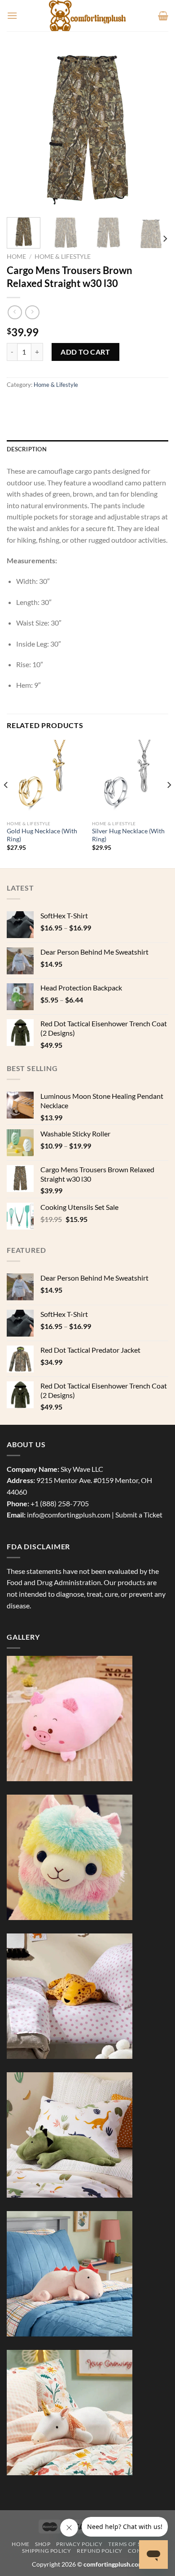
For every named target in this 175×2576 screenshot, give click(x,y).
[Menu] (12, 15)
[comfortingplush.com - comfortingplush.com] (87, 16)
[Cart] (163, 16)
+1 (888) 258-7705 (60, 1503)
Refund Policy (100, 2551)
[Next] (154, 130)
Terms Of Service (135, 2544)
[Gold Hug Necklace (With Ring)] (45, 778)
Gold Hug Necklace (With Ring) (42, 835)
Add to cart (85, 352)
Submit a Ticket (139, 1515)
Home (16, 257)
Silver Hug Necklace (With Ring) (128, 835)
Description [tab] (27, 449)
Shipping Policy (46, 2551)
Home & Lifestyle (63, 257)
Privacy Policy (79, 2544)
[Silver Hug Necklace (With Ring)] (130, 778)
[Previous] (21, 130)
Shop (43, 2544)
